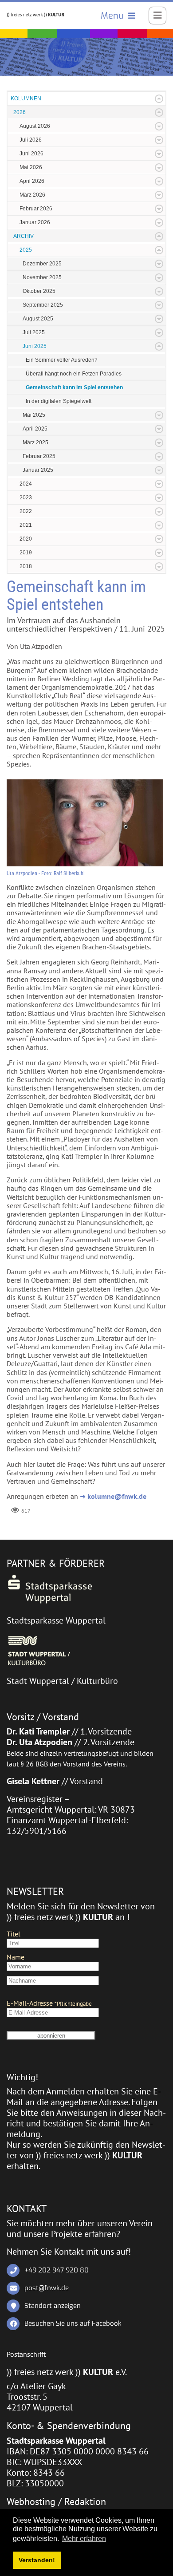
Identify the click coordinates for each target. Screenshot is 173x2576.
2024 (26, 484)
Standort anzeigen (53, 2306)
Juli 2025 (34, 332)
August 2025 (38, 319)
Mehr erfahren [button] (84, 2538)
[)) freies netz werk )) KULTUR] (35, 14)
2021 (26, 525)
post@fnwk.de (47, 2288)
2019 (26, 553)
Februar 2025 (39, 456)
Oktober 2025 (39, 291)
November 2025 (42, 277)
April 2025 (35, 429)
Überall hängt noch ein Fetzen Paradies (74, 374)
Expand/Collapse (159, 99)
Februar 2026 (36, 209)
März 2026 (32, 195)
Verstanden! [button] (37, 2560)
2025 (26, 250)
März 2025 (35, 443)
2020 (26, 539)
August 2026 (35, 126)
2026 (20, 112)
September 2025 (43, 305)
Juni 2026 (31, 154)
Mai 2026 (31, 167)
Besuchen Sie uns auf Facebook (73, 2323)
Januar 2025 (38, 470)
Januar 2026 (35, 222)
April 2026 (32, 181)
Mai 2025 (34, 415)
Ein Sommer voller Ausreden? (62, 360)
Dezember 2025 (42, 264)
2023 (26, 498)
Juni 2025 (35, 346)
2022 (26, 511)
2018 (26, 566)
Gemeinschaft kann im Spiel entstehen (74, 387)
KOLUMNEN (26, 99)
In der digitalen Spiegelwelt (59, 401)
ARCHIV (24, 236)
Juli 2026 (31, 140)
